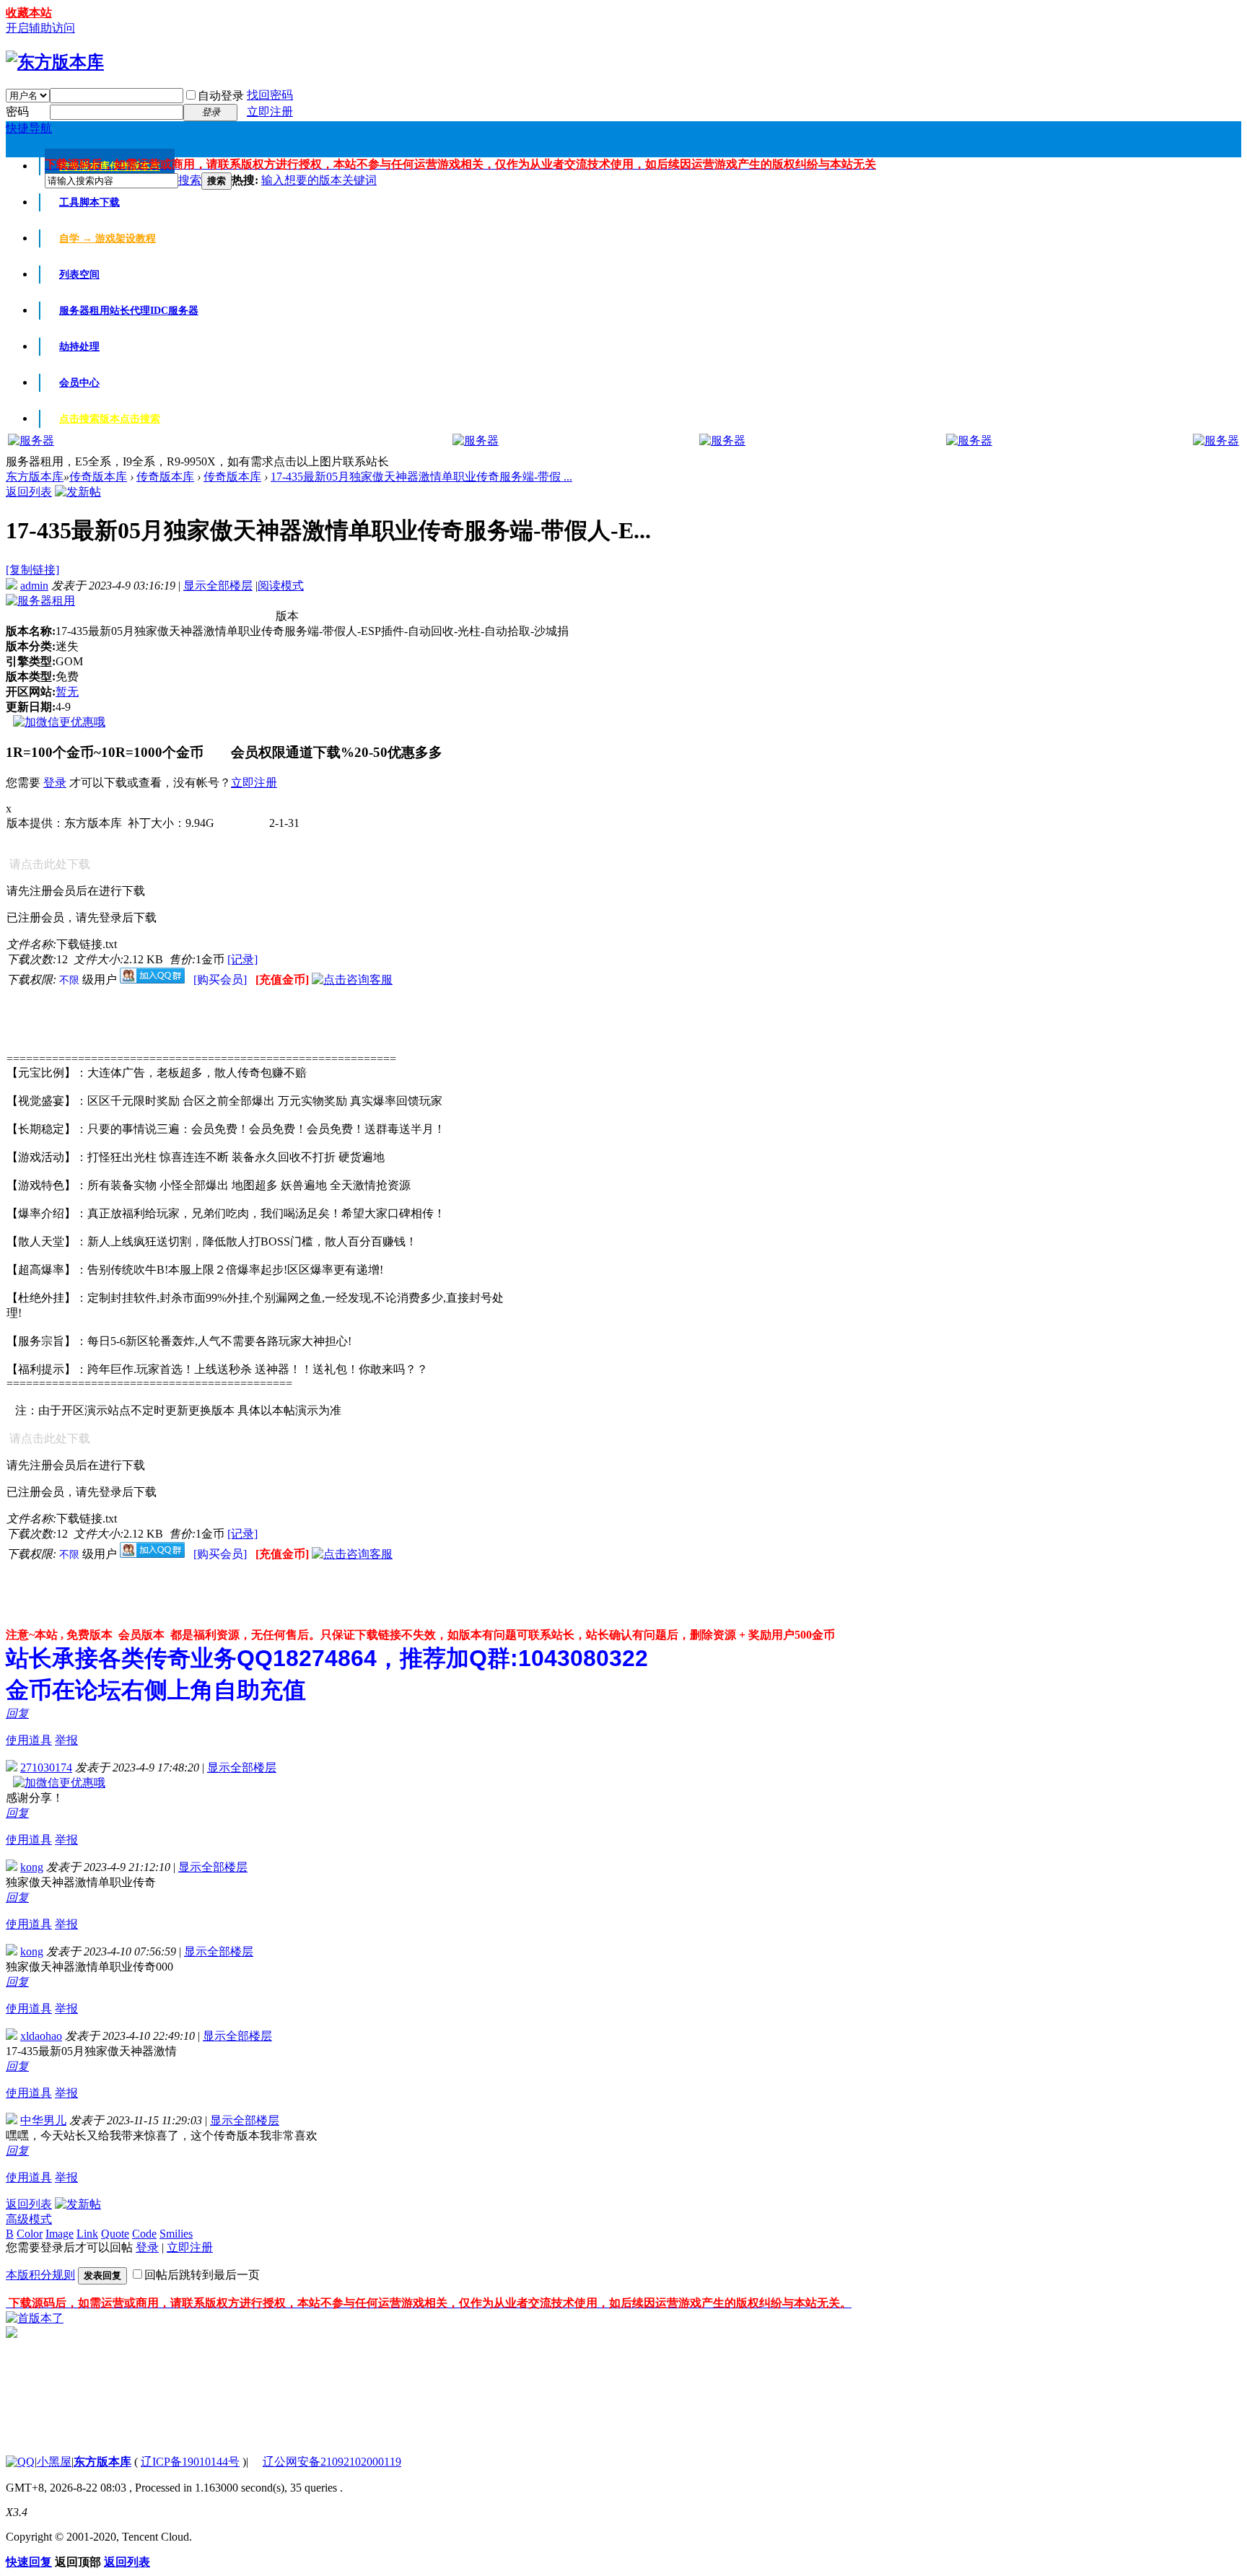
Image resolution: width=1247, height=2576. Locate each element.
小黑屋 (54, 2462)
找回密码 (270, 95)
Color (30, 2234)
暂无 (67, 692)
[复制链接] (32, 570)
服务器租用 (129, 311)
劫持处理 (79, 347)
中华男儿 (43, 2120)
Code (144, 2234)
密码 (17, 111)
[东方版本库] (55, 62)
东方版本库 (35, 477)
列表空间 (79, 275)
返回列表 (29, 492)
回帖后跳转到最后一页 (202, 2275)
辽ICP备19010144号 (190, 2462)
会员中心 (79, 383)
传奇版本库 (98, 477)
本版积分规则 (40, 2275)
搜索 (190, 180)
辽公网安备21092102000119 (332, 2462)
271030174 (46, 1767)
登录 (55, 783)
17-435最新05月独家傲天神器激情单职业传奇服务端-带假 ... (421, 477)
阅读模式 (281, 586)
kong (32, 1867)
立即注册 (270, 111)
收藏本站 (29, 13)
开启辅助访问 (40, 28)
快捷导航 (29, 128)
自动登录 (221, 96)
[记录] (242, 959)
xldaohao (41, 2036)
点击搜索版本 (110, 419)
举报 (66, 1740)
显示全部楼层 (218, 586)
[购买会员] (222, 980)
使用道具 (29, 1740)
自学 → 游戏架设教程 (108, 238)
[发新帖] (78, 492)
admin (34, 586)
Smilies (176, 2234)
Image (60, 2234)
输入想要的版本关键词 (319, 180)
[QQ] (20, 2462)
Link (87, 2234)
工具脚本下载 (89, 202)
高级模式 (29, 2219)
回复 (17, 1713)
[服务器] (31, 441)
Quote (115, 2234)
